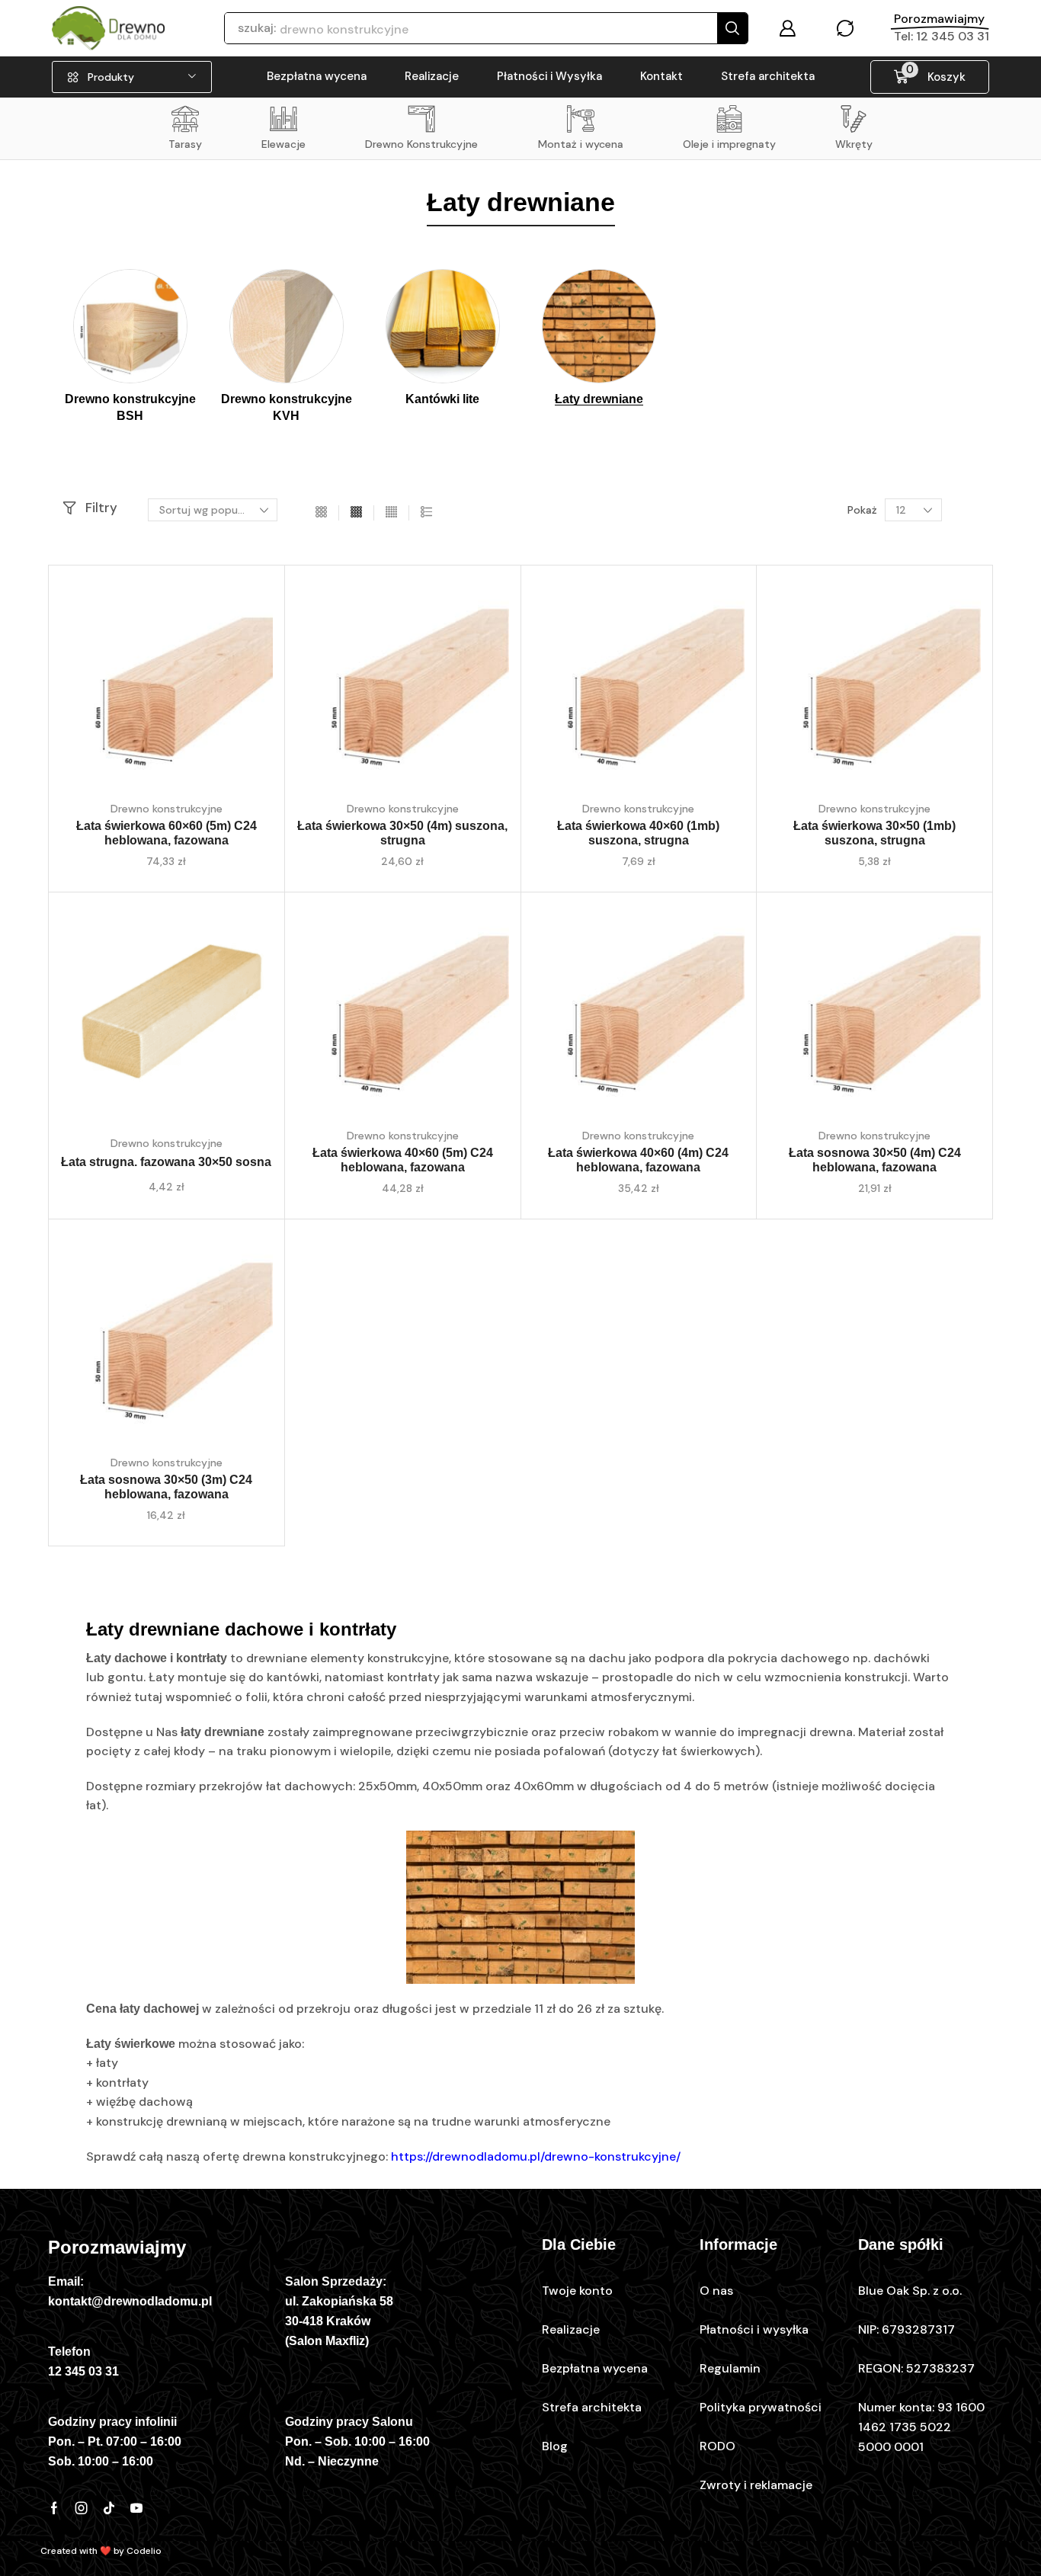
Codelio (144, 2551)
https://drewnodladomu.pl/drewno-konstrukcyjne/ (536, 2156)
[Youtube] (136, 2508)
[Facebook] (54, 2508)
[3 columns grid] (321, 513)
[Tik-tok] (109, 2508)
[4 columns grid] (356, 513)
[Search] (732, 28)
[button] (787, 28)
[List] (426, 513)
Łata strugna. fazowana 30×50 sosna (166, 1162)
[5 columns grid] (391, 513)
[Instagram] (82, 2508)
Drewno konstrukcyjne (167, 809)
